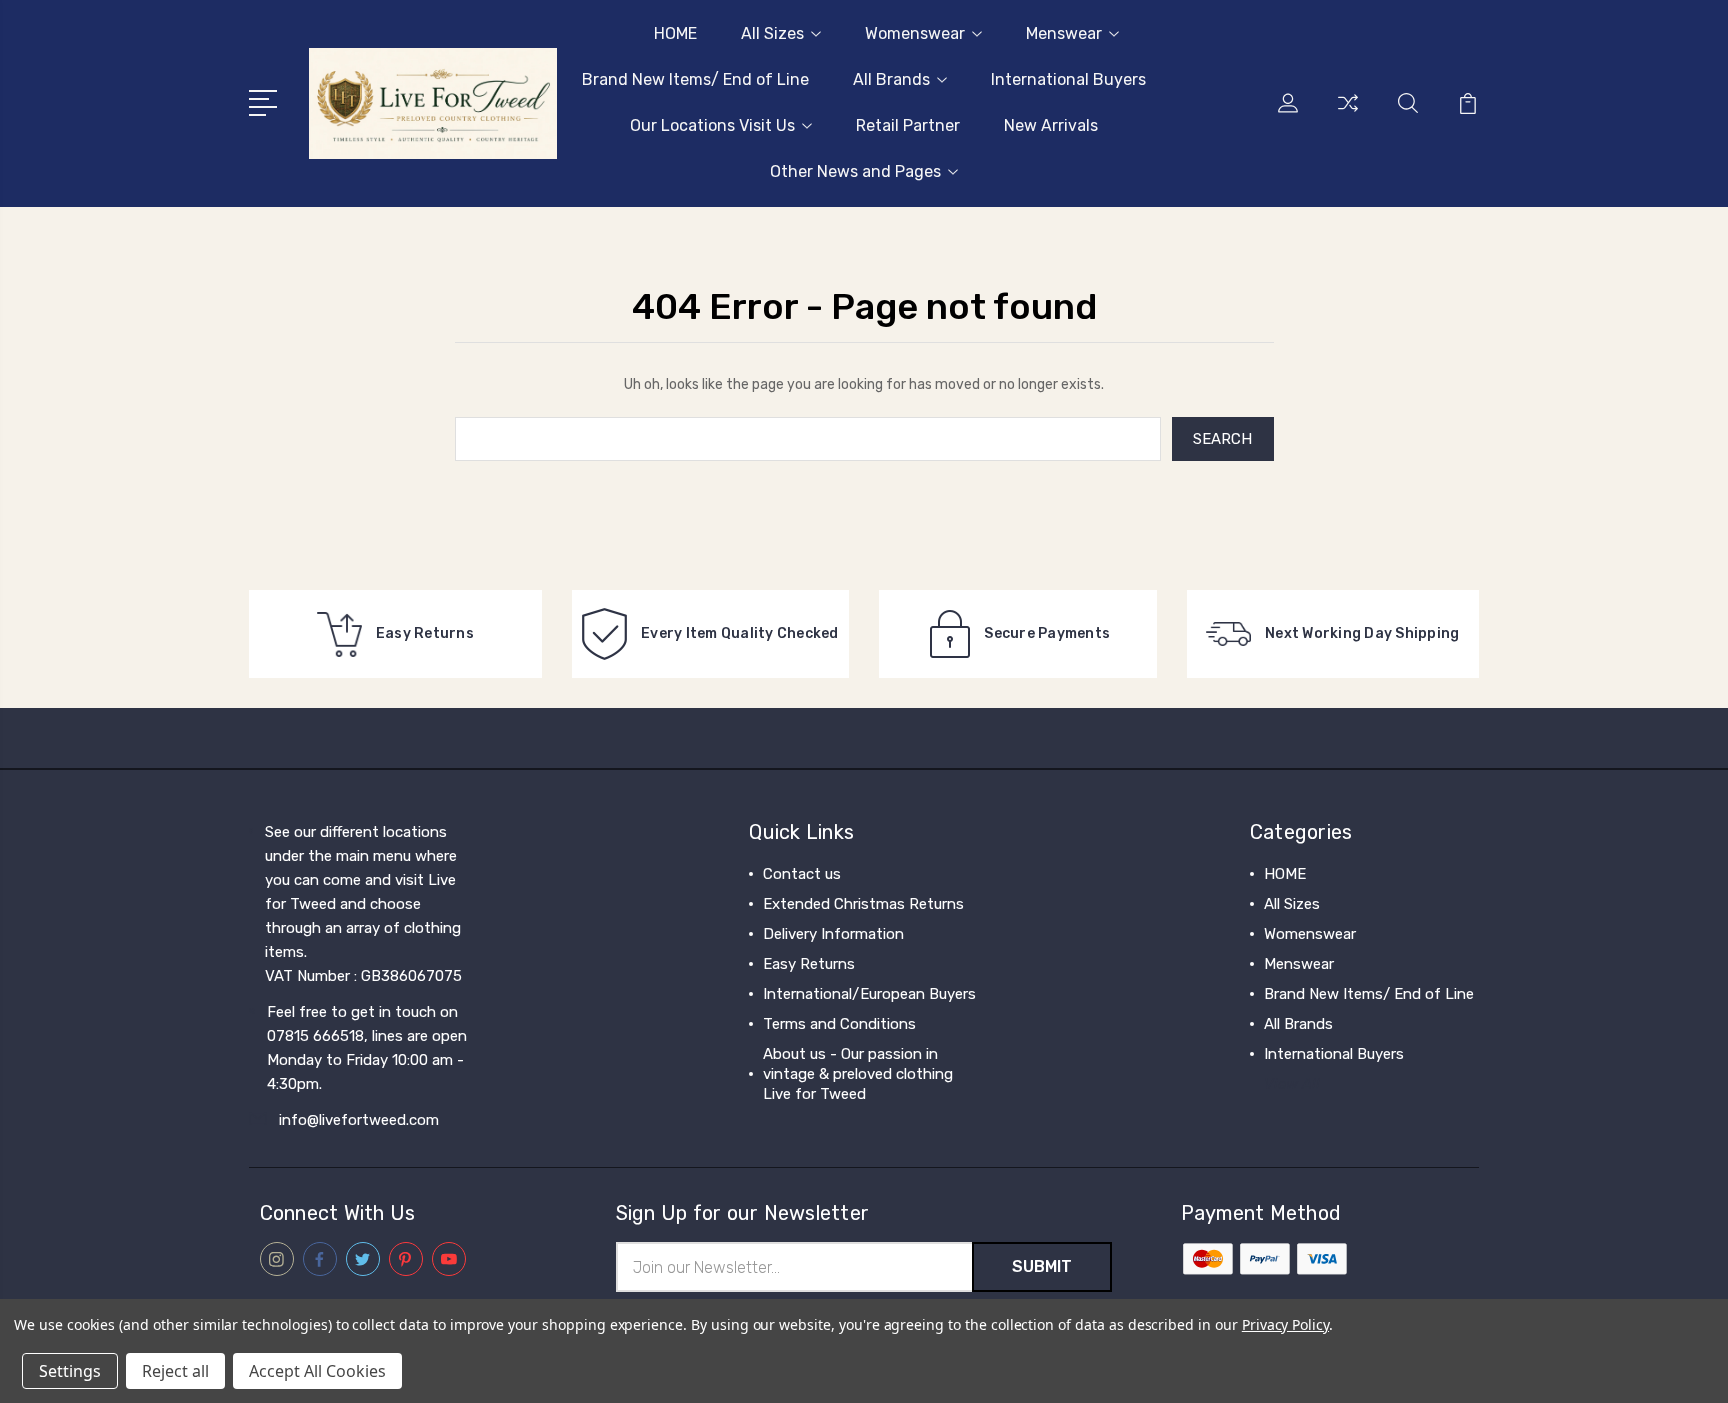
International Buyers (1068, 79)
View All (1292, 1084)
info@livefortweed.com (359, 1120)
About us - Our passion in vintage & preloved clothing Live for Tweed (858, 1074)
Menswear (1064, 33)
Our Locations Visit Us (712, 125)
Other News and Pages (855, 171)
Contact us (802, 874)
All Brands (891, 79)
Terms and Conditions (839, 1024)
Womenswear (915, 33)
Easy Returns (809, 964)
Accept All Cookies (317, 1371)
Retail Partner (908, 125)
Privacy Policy (1285, 1324)
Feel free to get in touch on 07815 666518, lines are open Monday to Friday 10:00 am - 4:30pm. (367, 1048)
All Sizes (772, 33)
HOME (675, 33)
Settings (70, 1371)
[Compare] (1348, 115)
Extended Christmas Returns (863, 904)
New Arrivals (1051, 125)
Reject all (175, 1371)
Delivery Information (833, 934)
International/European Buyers (869, 994)
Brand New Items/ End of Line (695, 79)
